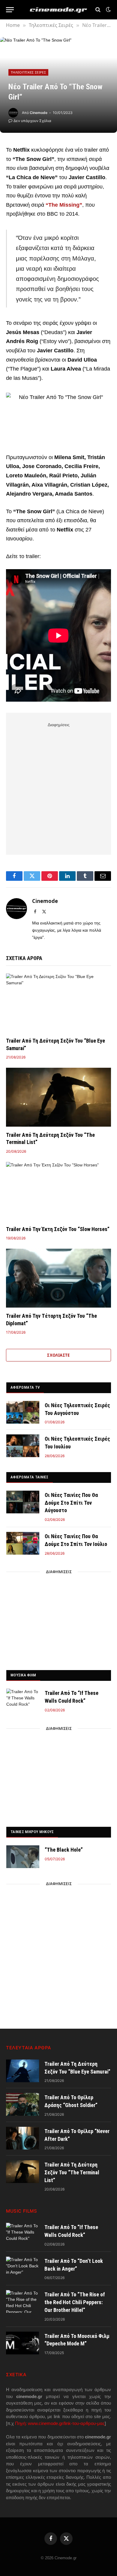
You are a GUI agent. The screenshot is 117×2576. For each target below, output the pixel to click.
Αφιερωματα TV (25, 1387)
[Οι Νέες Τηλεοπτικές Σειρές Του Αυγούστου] (23, 1412)
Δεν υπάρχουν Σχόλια (32, 121)
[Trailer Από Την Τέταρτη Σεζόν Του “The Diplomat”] (58, 1278)
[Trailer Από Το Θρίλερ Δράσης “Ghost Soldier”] (22, 2104)
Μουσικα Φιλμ (23, 1675)
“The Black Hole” (64, 1850)
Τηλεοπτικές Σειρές (28, 72)
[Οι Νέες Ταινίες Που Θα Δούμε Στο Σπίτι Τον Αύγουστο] (23, 1502)
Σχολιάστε (58, 1355)
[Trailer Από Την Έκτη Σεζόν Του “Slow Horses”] (58, 1191)
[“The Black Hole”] (23, 1857)
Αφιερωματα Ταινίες (30, 1477)
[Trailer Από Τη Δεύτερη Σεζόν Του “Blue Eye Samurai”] (58, 1003)
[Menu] (10, 10)
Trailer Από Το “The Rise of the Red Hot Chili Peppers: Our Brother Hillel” (75, 2302)
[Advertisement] (58, 787)
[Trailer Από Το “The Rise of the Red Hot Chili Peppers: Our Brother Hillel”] (22, 2301)
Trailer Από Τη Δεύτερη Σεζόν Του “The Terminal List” (72, 2172)
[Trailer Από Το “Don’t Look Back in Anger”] (22, 2268)
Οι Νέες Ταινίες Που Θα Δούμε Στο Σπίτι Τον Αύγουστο (71, 1503)
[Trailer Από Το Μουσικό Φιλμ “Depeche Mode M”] (22, 2343)
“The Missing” (64, 205)
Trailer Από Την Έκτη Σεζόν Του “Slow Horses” (58, 1229)
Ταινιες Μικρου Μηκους (32, 1832)
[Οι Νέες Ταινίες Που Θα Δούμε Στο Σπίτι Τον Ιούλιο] (23, 1543)
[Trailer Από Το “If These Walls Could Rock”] (23, 1700)
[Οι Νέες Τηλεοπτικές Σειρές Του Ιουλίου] (23, 1446)
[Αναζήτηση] (98, 10)
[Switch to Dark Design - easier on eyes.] (108, 10)
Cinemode (39, 113)
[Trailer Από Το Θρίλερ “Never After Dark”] (22, 2138)
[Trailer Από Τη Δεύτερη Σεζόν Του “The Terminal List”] (58, 1097)
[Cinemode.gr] (58, 10)
